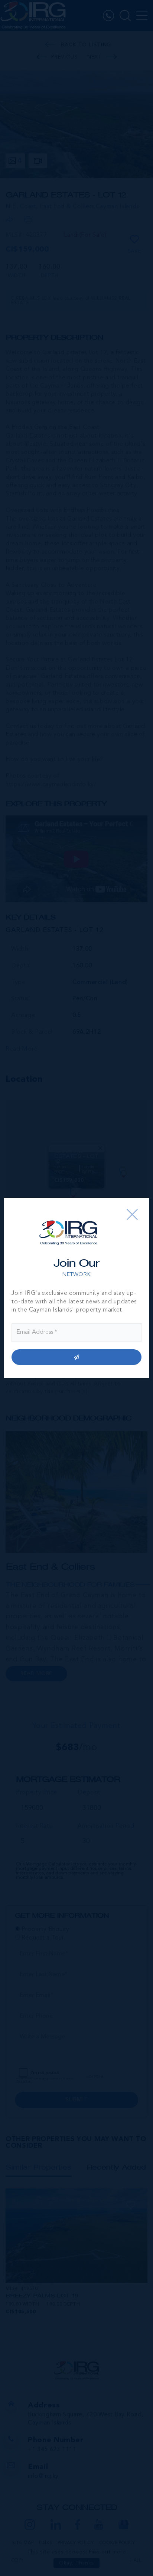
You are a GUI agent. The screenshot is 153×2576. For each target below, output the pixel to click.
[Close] (132, 1214)
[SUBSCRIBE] (76, 1357)
